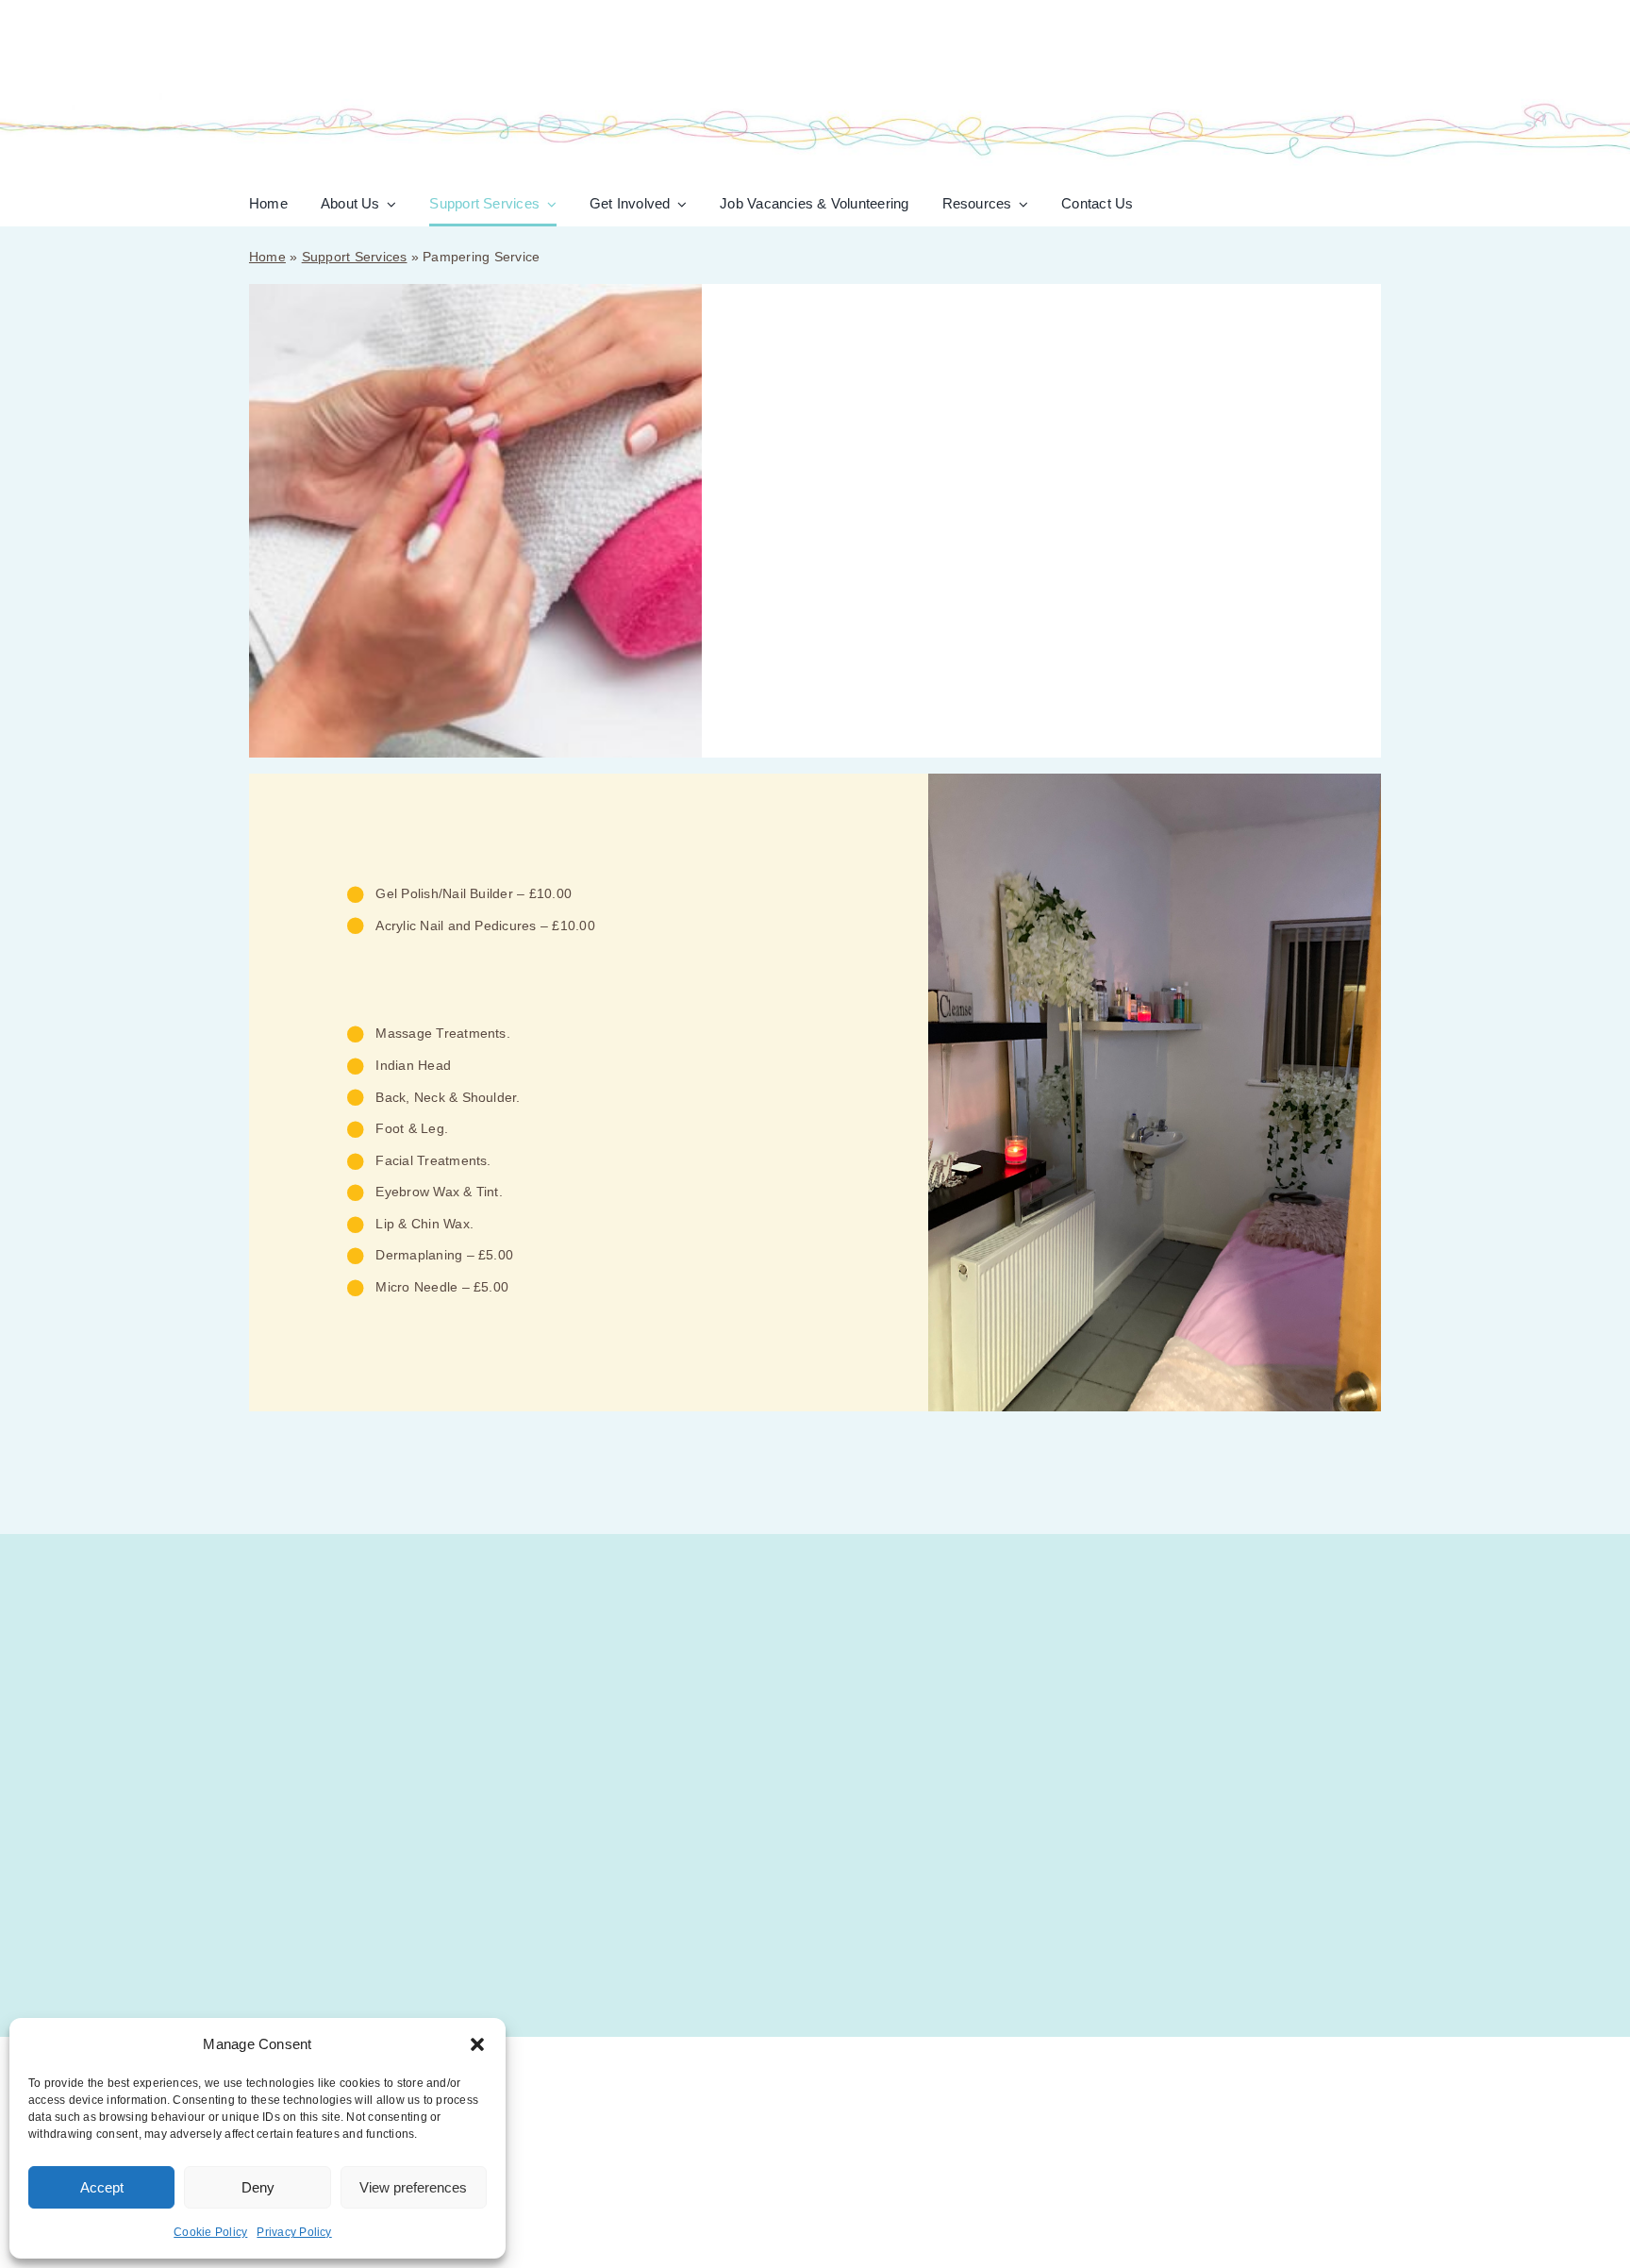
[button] (477, 2044)
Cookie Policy (210, 2232)
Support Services (355, 257)
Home (267, 257)
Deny (258, 2187)
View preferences (413, 2187)
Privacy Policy (294, 2232)
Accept (102, 2187)
